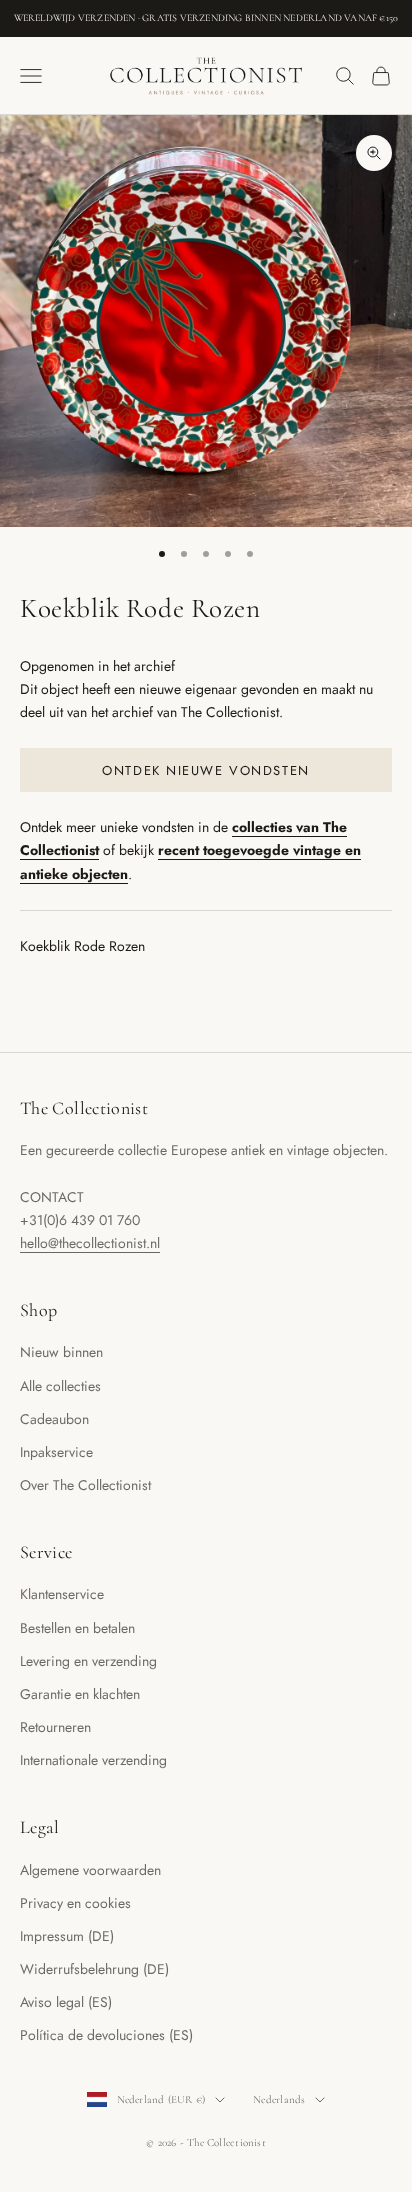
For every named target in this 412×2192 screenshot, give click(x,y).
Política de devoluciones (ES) (106, 2035)
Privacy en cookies (75, 1903)
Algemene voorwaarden (90, 1870)
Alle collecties (60, 1386)
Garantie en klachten (80, 1694)
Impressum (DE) (67, 1936)
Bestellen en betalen (77, 1628)
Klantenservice (62, 1594)
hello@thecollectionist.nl (90, 1243)
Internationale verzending (93, 1760)
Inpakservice (56, 1452)
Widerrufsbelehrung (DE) (94, 1969)
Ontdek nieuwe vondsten (205, 770)
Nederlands (279, 2099)
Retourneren (55, 1727)
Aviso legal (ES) (66, 2002)
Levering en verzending (88, 1661)
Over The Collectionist (85, 1485)
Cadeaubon (54, 1419)
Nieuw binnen (61, 1352)
